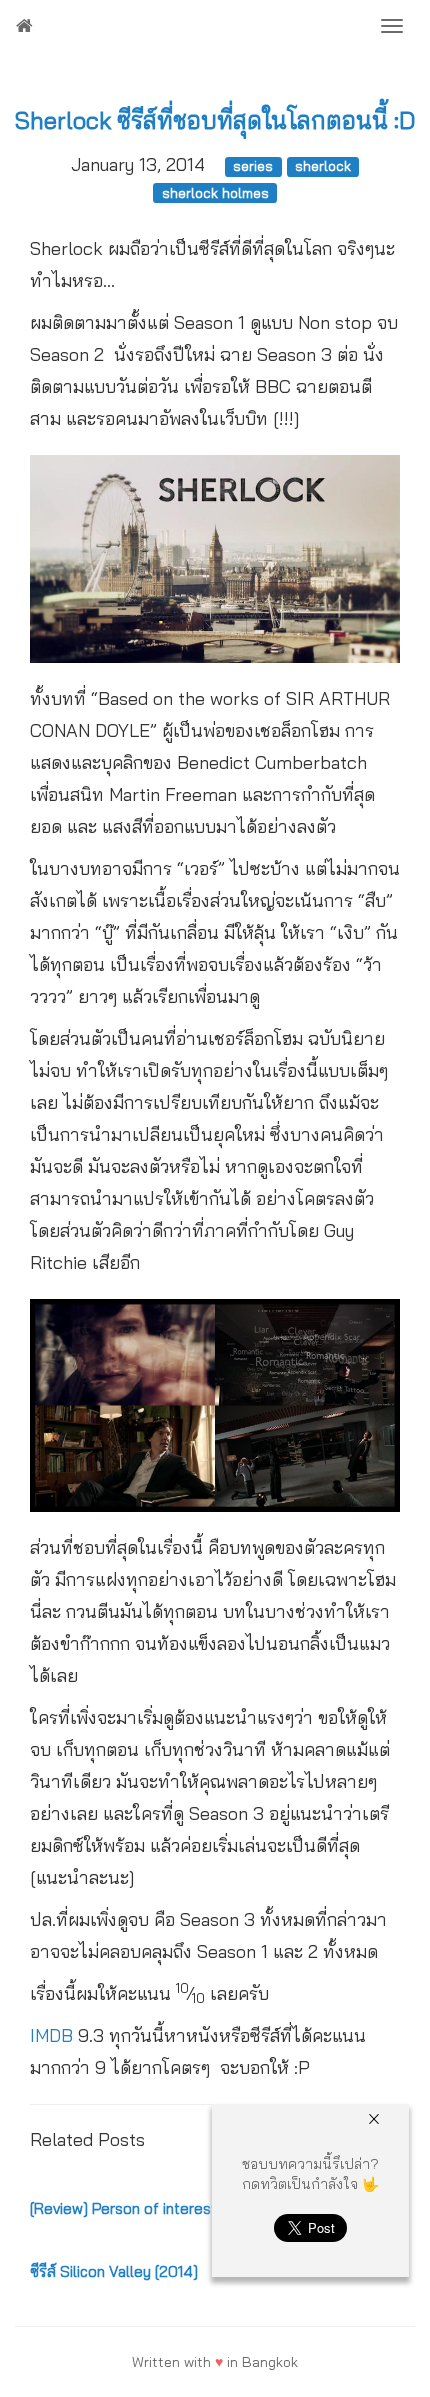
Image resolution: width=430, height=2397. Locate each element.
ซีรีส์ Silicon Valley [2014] (114, 2271)
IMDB (54, 2035)
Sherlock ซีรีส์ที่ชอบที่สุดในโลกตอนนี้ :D (215, 120)
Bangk (262, 2362)
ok (290, 2362)
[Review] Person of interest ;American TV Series (195, 2208)
